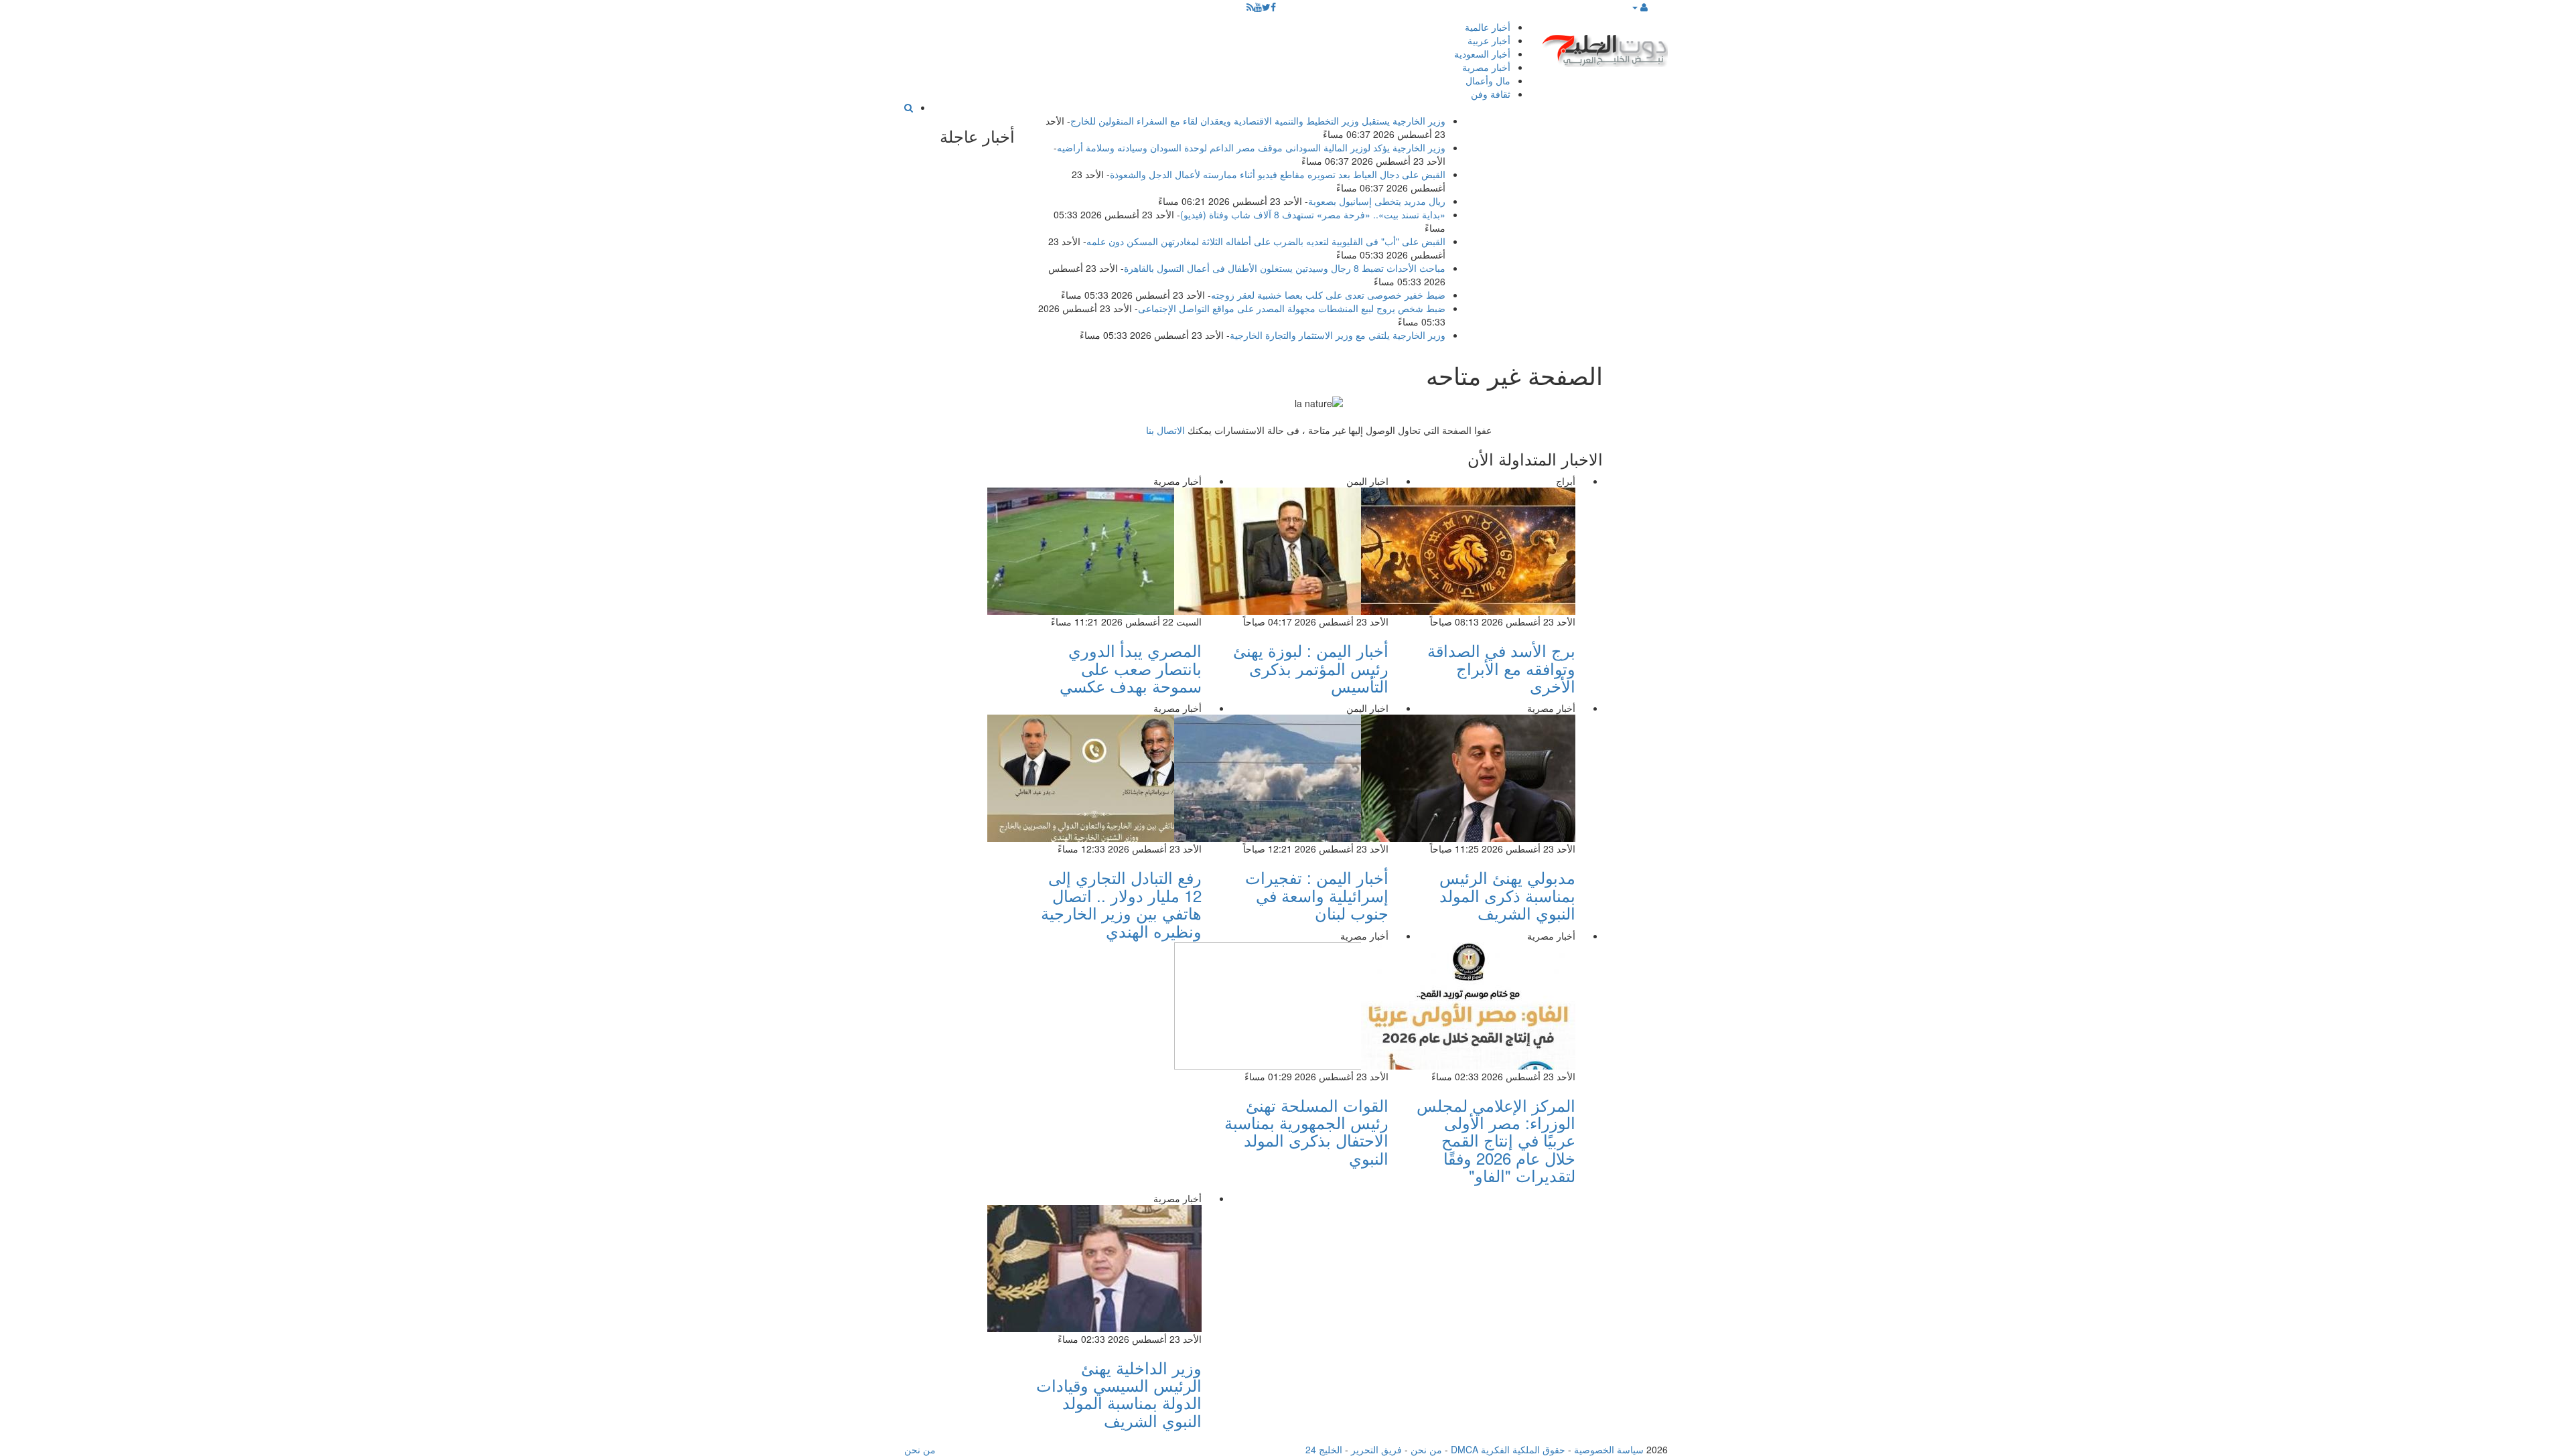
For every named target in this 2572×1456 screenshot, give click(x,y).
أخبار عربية (1489, 40)
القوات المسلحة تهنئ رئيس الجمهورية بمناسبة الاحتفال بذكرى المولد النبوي (1306, 1131)
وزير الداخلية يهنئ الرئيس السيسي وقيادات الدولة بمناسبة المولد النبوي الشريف (1119, 1394)
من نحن (1426, 1449)
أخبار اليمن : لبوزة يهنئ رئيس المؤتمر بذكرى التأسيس (1311, 668)
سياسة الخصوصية (1609, 1449)
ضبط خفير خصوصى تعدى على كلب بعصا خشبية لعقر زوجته (1328, 295)
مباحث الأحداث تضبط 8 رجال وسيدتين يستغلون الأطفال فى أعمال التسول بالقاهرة (1285, 268)
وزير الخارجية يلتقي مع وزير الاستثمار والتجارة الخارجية (1338, 335)
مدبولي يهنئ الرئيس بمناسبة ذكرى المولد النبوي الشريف (1507, 895)
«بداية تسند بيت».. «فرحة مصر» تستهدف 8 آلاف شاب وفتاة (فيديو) (1313, 214)
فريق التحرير (1376, 1449)
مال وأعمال (1488, 80)
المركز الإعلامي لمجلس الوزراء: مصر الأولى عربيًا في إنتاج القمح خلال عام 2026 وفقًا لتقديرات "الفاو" (1496, 1140)
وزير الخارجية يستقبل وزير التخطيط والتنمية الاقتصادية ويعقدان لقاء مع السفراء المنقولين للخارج (1258, 121)
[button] (1639, 7)
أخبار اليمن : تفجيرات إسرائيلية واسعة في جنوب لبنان (1317, 895)
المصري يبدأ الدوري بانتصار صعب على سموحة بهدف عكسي (1131, 668)
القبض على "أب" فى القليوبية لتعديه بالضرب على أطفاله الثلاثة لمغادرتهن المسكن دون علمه (1266, 241)
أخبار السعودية (1482, 54)
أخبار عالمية (1488, 27)
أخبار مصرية (1486, 67)
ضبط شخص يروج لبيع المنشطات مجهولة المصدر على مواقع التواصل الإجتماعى (1292, 308)
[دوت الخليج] (1604, 47)
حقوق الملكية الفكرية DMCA (1508, 1449)
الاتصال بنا (1165, 430)
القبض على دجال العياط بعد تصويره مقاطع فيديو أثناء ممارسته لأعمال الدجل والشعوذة (1278, 174)
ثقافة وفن (1491, 94)
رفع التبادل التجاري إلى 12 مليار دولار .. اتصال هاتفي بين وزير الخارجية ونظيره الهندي (1121, 903)
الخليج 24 (1324, 1449)
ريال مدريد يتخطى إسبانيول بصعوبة (1377, 201)
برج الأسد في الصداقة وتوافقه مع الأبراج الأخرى (1501, 668)
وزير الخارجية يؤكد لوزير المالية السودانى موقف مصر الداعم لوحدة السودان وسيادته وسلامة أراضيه (1251, 147)
